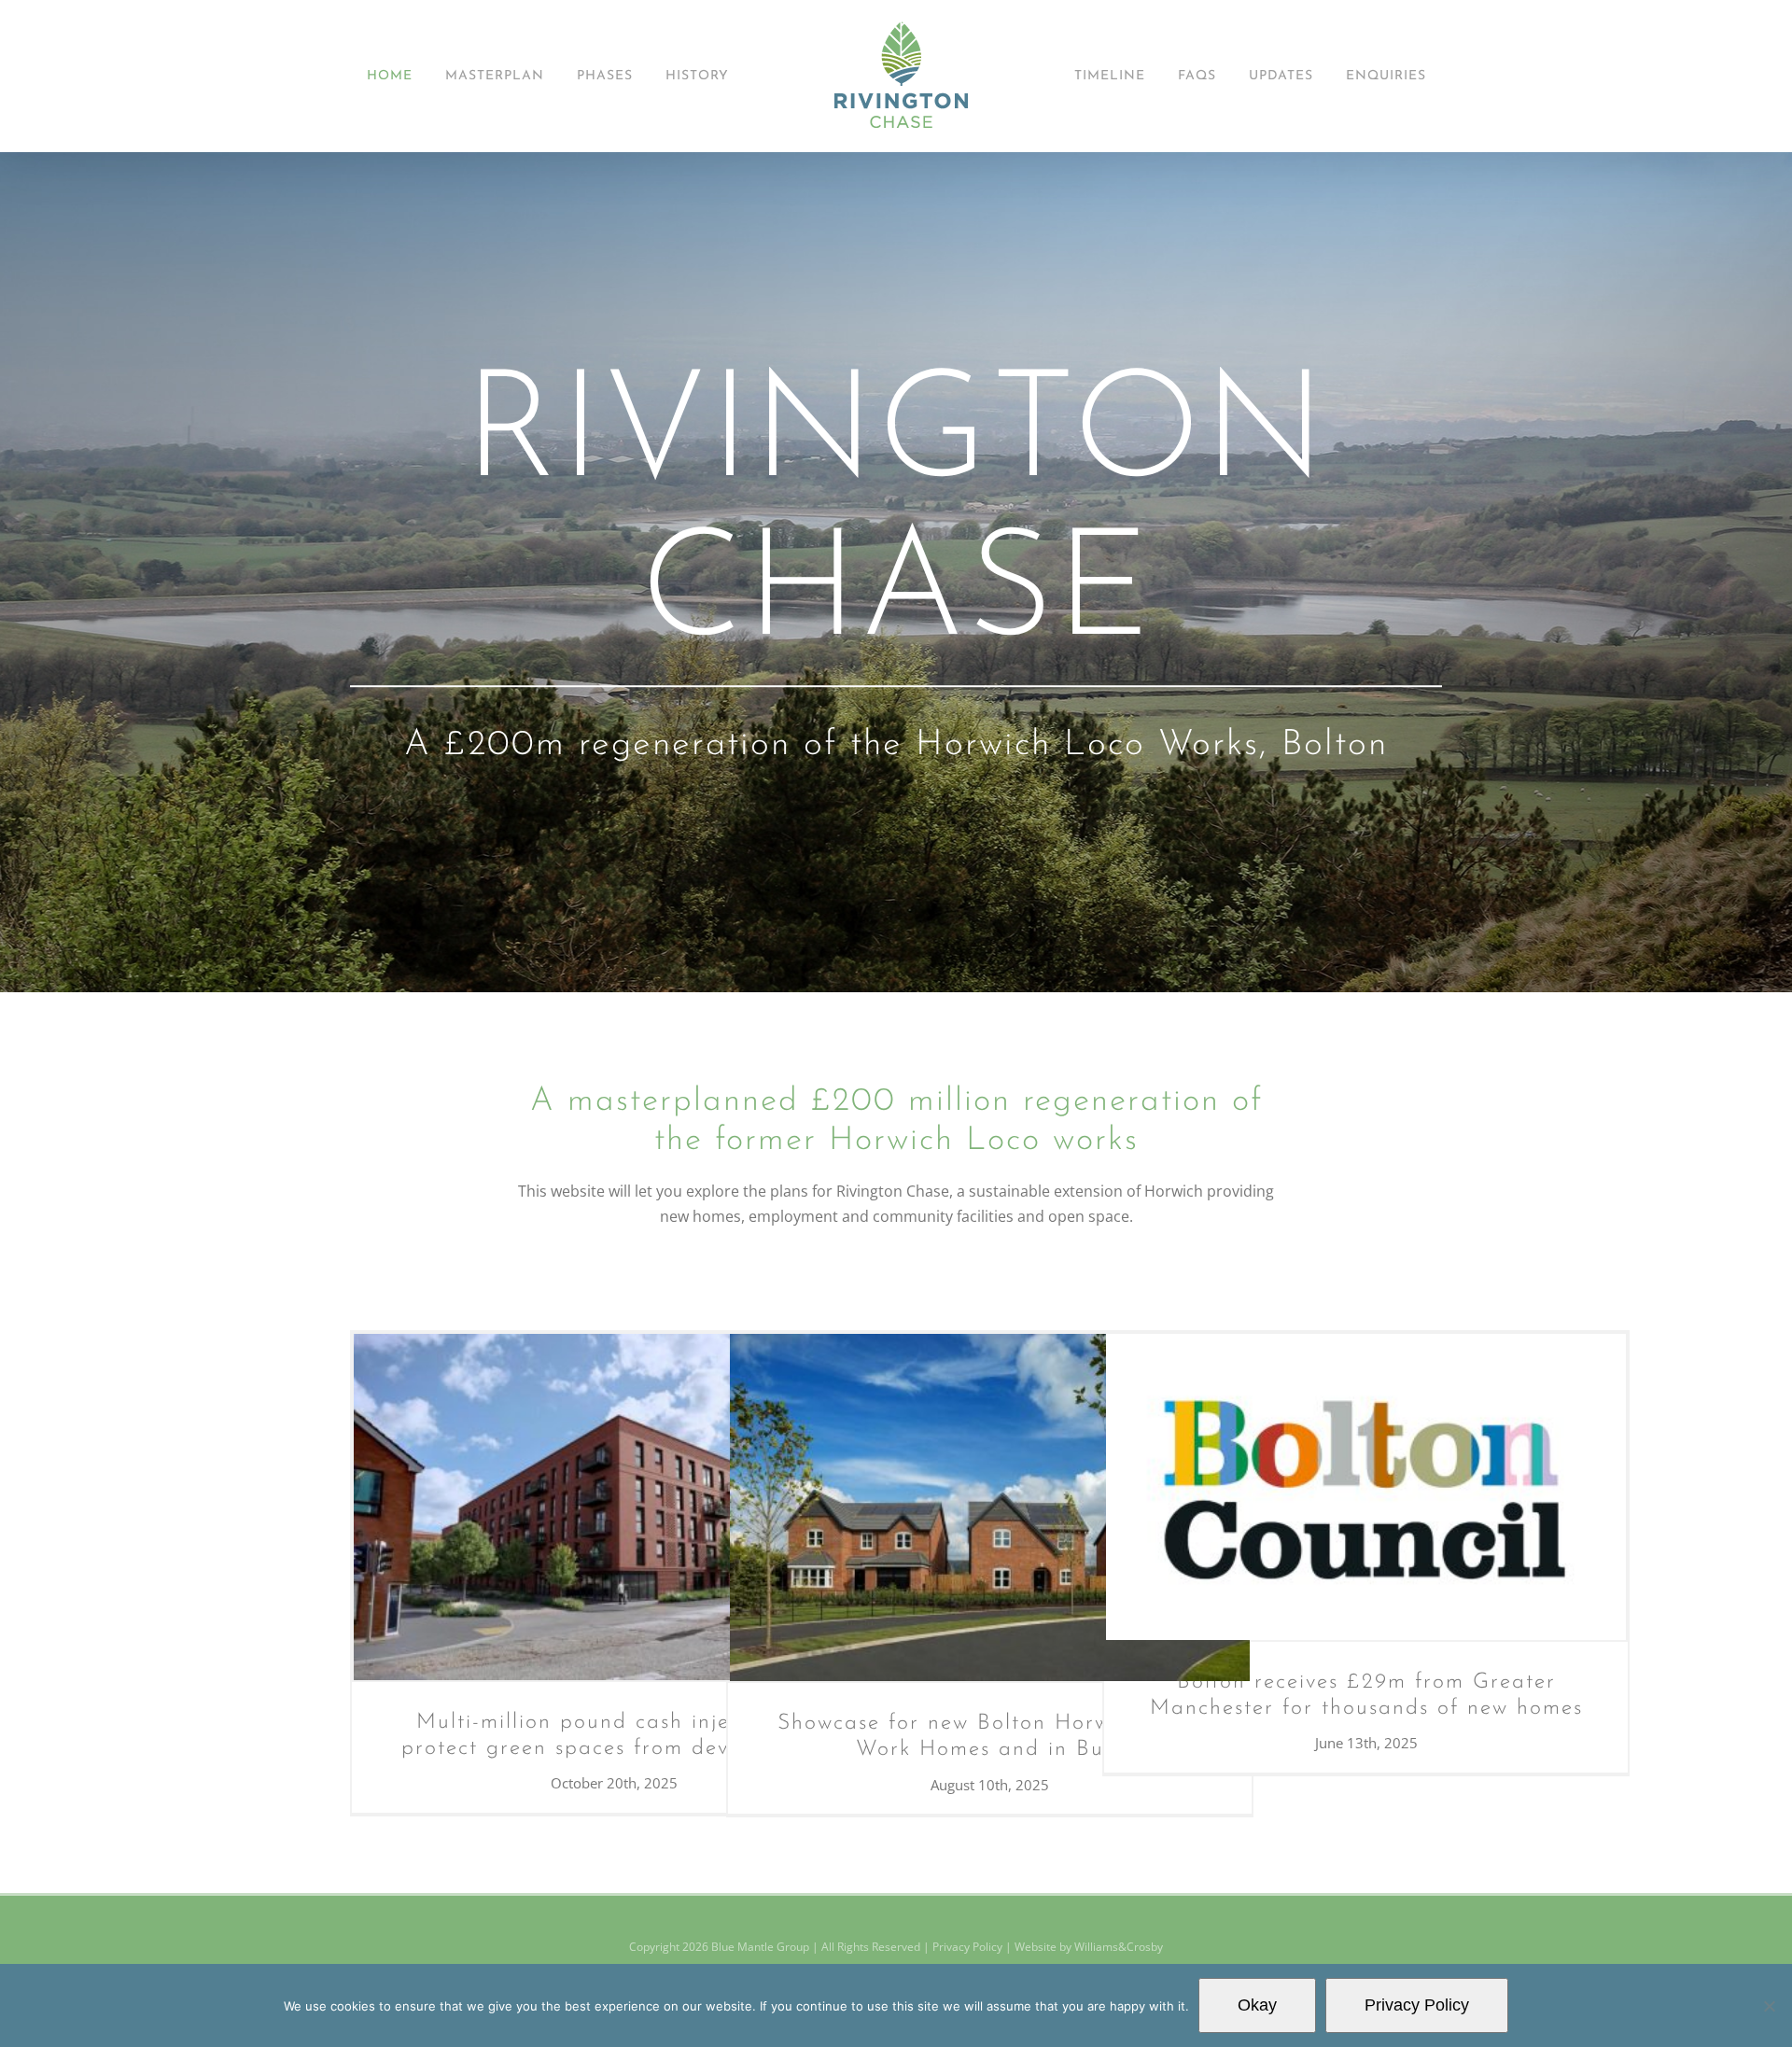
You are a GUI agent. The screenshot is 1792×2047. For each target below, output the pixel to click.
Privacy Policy (967, 1947)
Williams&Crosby (1119, 1947)
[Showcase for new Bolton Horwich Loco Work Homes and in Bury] (990, 1507)
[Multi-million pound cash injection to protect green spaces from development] (614, 1507)
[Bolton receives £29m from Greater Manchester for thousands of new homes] (1366, 1486)
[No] (1769, 2006)
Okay (1257, 2005)
